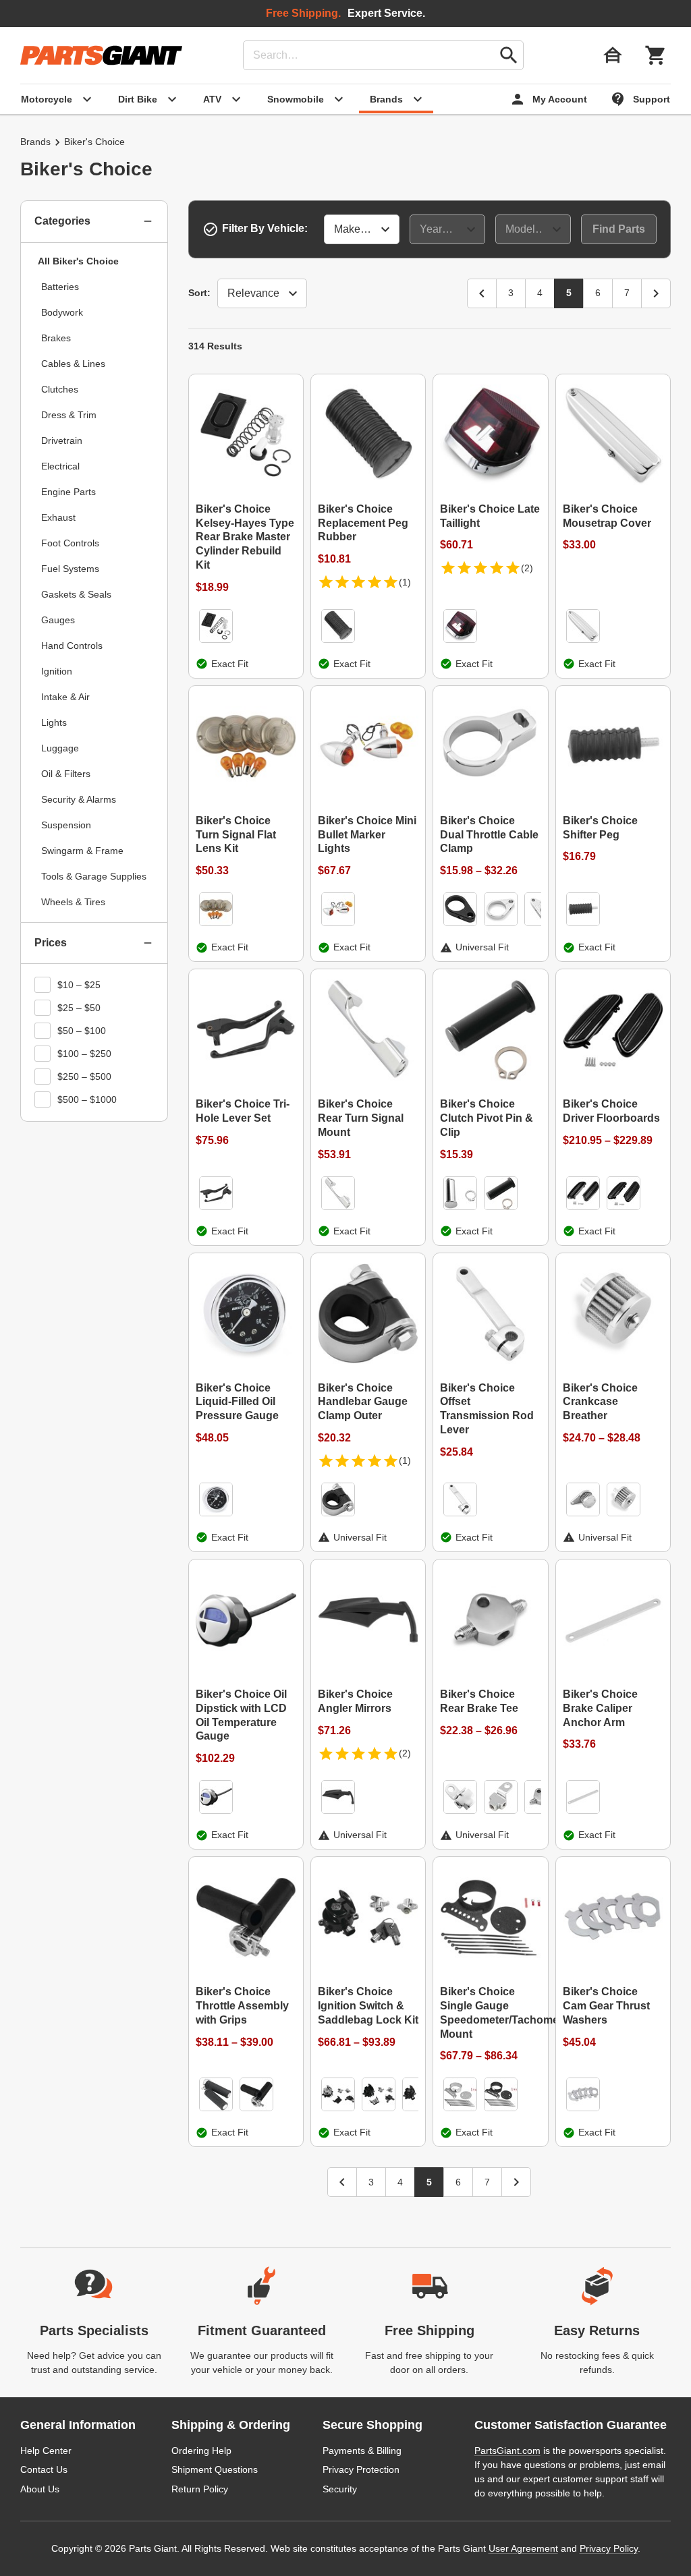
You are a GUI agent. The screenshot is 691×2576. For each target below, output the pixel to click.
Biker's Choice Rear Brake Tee (479, 1701)
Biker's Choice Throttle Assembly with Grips (242, 2006)
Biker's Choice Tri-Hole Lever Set (243, 1111)
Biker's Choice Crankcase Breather (600, 1402)
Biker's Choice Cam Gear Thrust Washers (606, 2006)
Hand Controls (72, 646)
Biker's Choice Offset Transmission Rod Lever (487, 1409)
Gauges (58, 620)
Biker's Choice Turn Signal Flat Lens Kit (236, 835)
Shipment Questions (215, 2469)
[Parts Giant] (101, 55)
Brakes (56, 338)
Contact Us (44, 2469)
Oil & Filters (66, 774)
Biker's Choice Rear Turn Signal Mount (361, 1118)
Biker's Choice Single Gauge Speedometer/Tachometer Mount (490, 2012)
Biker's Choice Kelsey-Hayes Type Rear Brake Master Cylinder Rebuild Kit (245, 537)
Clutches (60, 389)
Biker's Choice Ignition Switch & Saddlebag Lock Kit (368, 2006)
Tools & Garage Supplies (94, 876)
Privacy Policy (609, 2548)
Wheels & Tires (73, 902)
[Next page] (656, 293)
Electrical (60, 466)
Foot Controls (70, 543)
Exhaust (58, 517)
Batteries (60, 287)
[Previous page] (482, 293)
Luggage (60, 748)
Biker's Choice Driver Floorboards (611, 1111)
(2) (527, 568)
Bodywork (62, 312)
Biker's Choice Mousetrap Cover (607, 516)
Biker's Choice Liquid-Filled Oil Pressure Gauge (237, 1402)
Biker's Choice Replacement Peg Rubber (363, 523)
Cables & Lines (73, 364)
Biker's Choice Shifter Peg (600, 828)
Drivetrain (62, 440)
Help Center (46, 2451)
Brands (35, 142)
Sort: (199, 293)
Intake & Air (65, 697)
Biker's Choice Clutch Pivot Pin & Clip (487, 1118)
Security (340, 2489)
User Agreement (523, 2548)
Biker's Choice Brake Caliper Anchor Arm (600, 1708)
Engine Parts (68, 492)
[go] (509, 55)
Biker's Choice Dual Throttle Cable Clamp (489, 835)
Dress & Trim (69, 415)
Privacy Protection (361, 2469)
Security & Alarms (79, 799)
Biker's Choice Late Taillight (490, 516)
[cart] (656, 55)
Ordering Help (201, 2451)
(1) (405, 582)
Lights (54, 722)
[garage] (613, 55)
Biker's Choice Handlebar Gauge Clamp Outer (363, 1402)
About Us (40, 2489)
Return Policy (200, 2489)
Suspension (66, 825)
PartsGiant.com (507, 2451)
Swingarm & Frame (82, 851)
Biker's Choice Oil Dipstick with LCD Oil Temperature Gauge (241, 1715)
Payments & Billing (362, 2451)
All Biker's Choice (78, 261)
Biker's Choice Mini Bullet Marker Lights (367, 835)
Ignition (57, 671)
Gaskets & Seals (76, 594)
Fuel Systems (70, 569)
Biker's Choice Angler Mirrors (355, 1701)
